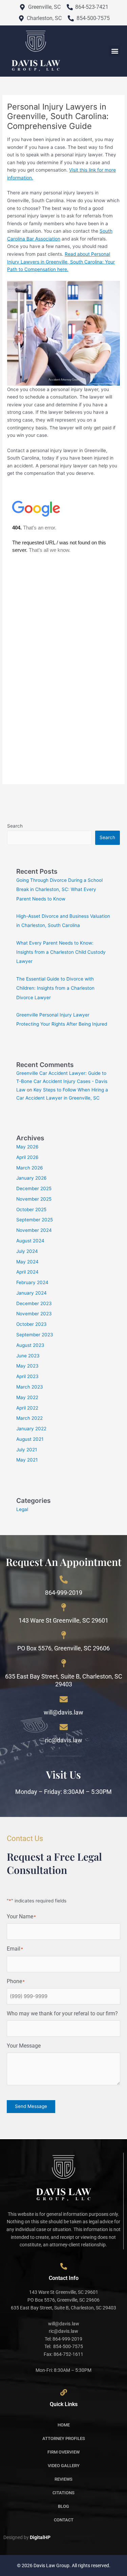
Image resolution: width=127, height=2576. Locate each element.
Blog (63, 2506)
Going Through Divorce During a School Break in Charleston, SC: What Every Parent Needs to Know (59, 889)
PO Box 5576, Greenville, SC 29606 (63, 1648)
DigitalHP (40, 2537)
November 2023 (34, 1314)
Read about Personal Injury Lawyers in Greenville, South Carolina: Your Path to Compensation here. (61, 262)
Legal (22, 1509)
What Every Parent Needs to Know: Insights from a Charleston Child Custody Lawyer (61, 952)
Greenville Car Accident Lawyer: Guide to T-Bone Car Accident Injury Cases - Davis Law (62, 1081)
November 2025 (34, 1199)
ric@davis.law (64, 1740)
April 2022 (27, 1408)
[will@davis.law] (64, 1699)
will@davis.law (63, 1712)
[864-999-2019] (64, 1580)
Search (15, 826)
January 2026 (31, 1178)
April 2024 (27, 1272)
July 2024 (27, 1251)
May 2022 (27, 1397)
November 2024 (34, 1230)
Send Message (31, 2106)
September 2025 (35, 1220)
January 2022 (31, 1429)
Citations (63, 2493)
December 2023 (34, 1303)
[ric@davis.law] (64, 1727)
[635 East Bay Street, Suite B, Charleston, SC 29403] (64, 1663)
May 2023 (27, 1366)
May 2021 (27, 1460)
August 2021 (30, 1439)
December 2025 (34, 1188)
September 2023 (35, 1335)
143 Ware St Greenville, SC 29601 (63, 1620)
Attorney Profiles (64, 2438)
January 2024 (31, 1293)
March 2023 (30, 1387)
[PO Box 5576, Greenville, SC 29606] (64, 1635)
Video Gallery (64, 2466)
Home (64, 2425)
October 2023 (31, 1324)
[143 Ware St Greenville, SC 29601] (64, 1607)
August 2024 (30, 1241)
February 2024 (32, 1282)
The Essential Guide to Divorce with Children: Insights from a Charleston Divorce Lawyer (55, 988)
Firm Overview (63, 2452)
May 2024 (27, 1262)
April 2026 (27, 1157)
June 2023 (28, 1356)
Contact (64, 2520)
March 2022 (29, 1418)
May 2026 (27, 1147)
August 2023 (30, 1345)
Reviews (63, 2479)
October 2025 (31, 1209)
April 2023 (27, 1376)
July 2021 (27, 1450)
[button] (115, 51)
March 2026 (30, 1168)
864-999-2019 (64, 1593)
